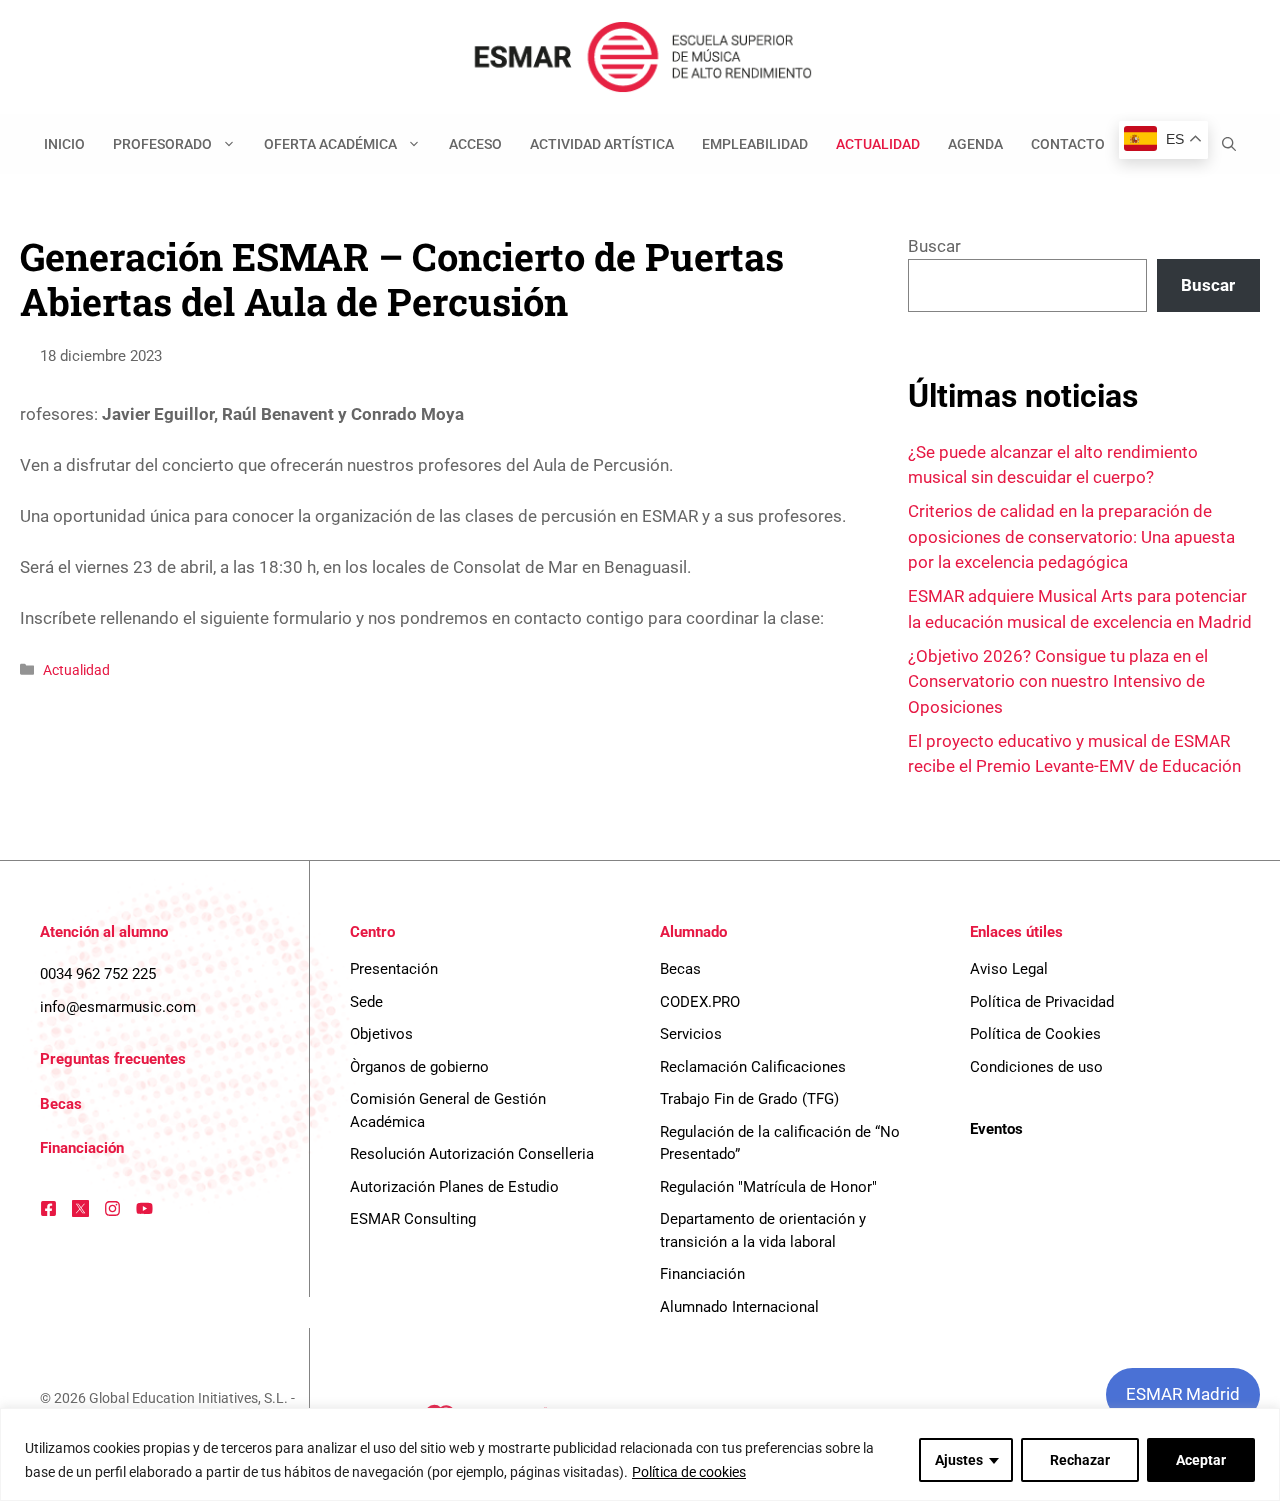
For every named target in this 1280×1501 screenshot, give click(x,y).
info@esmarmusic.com (118, 1007)
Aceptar (1201, 1460)
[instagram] (112, 1208)
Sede (366, 1002)
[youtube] (144, 1208)
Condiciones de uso (1036, 1067)
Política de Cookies (1035, 1034)
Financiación (82, 1148)
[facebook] (48, 1208)
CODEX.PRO (700, 1002)
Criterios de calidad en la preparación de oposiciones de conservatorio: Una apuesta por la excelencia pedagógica (1071, 536)
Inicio (64, 144)
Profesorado (162, 144)
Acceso (475, 144)
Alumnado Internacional (739, 1307)
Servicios (691, 1034)
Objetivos (381, 1034)
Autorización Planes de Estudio (454, 1187)
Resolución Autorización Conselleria (472, 1154)
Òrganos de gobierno (419, 1067)
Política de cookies (689, 1472)
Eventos (996, 1129)
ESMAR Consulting (413, 1219)
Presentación (394, 969)
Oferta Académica (330, 144)
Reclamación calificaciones (753, 1067)
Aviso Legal (1009, 969)
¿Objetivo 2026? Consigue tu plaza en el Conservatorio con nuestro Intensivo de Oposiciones (1058, 681)
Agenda (975, 144)
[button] (1229, 144)
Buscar (934, 246)
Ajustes (959, 1460)
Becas (61, 1104)
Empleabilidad (755, 144)
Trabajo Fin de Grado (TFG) (749, 1099)
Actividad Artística (602, 144)
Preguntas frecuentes (113, 1059)
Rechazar (1080, 1460)
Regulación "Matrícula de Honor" (768, 1187)
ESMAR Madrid (1183, 1394)
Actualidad (878, 144)
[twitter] (80, 1208)
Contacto (1068, 144)
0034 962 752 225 (98, 974)
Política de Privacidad (1042, 1002)
